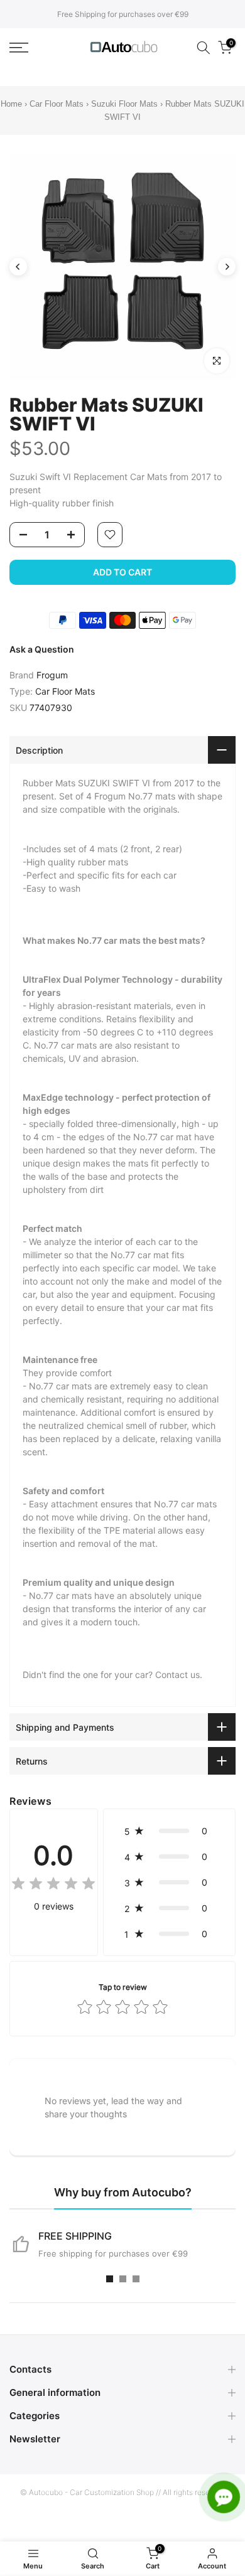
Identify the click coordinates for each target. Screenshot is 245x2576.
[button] (169, 1831)
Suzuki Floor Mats (124, 104)
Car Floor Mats (57, 104)
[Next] (227, 267)
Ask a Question (42, 649)
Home (11, 104)
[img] (53, 1885)
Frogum (52, 675)
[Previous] (18, 267)
